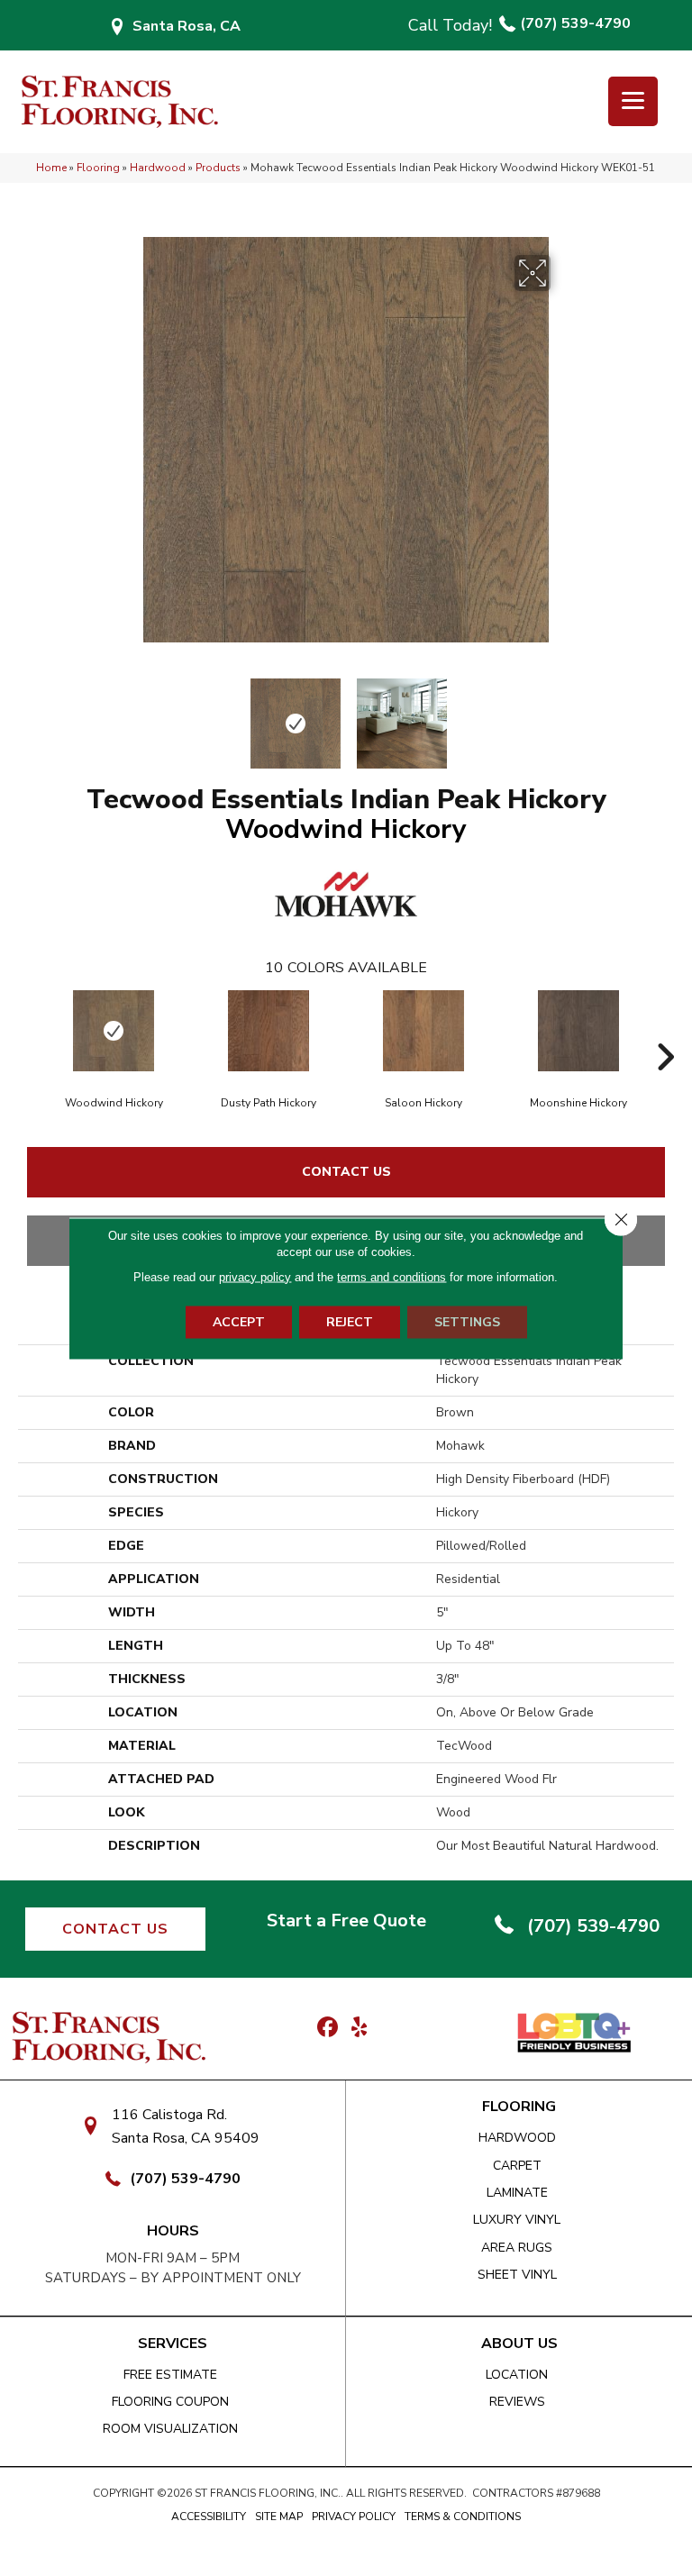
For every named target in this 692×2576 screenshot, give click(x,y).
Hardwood (158, 168)
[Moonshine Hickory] (578, 1031)
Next (562, 715)
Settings (467, 1321)
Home (51, 168)
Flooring (98, 168)
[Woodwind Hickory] (114, 1031)
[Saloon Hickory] (423, 1031)
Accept (239, 1321)
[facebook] (328, 2028)
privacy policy (255, 1276)
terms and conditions (392, 1276)
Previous (130, 715)
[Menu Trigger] (633, 101)
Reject (350, 1321)
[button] (115, 1929)
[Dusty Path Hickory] (269, 1031)
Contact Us (346, 1172)
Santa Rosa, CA (187, 26)
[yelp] (359, 2028)
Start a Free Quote (346, 1921)
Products (218, 168)
